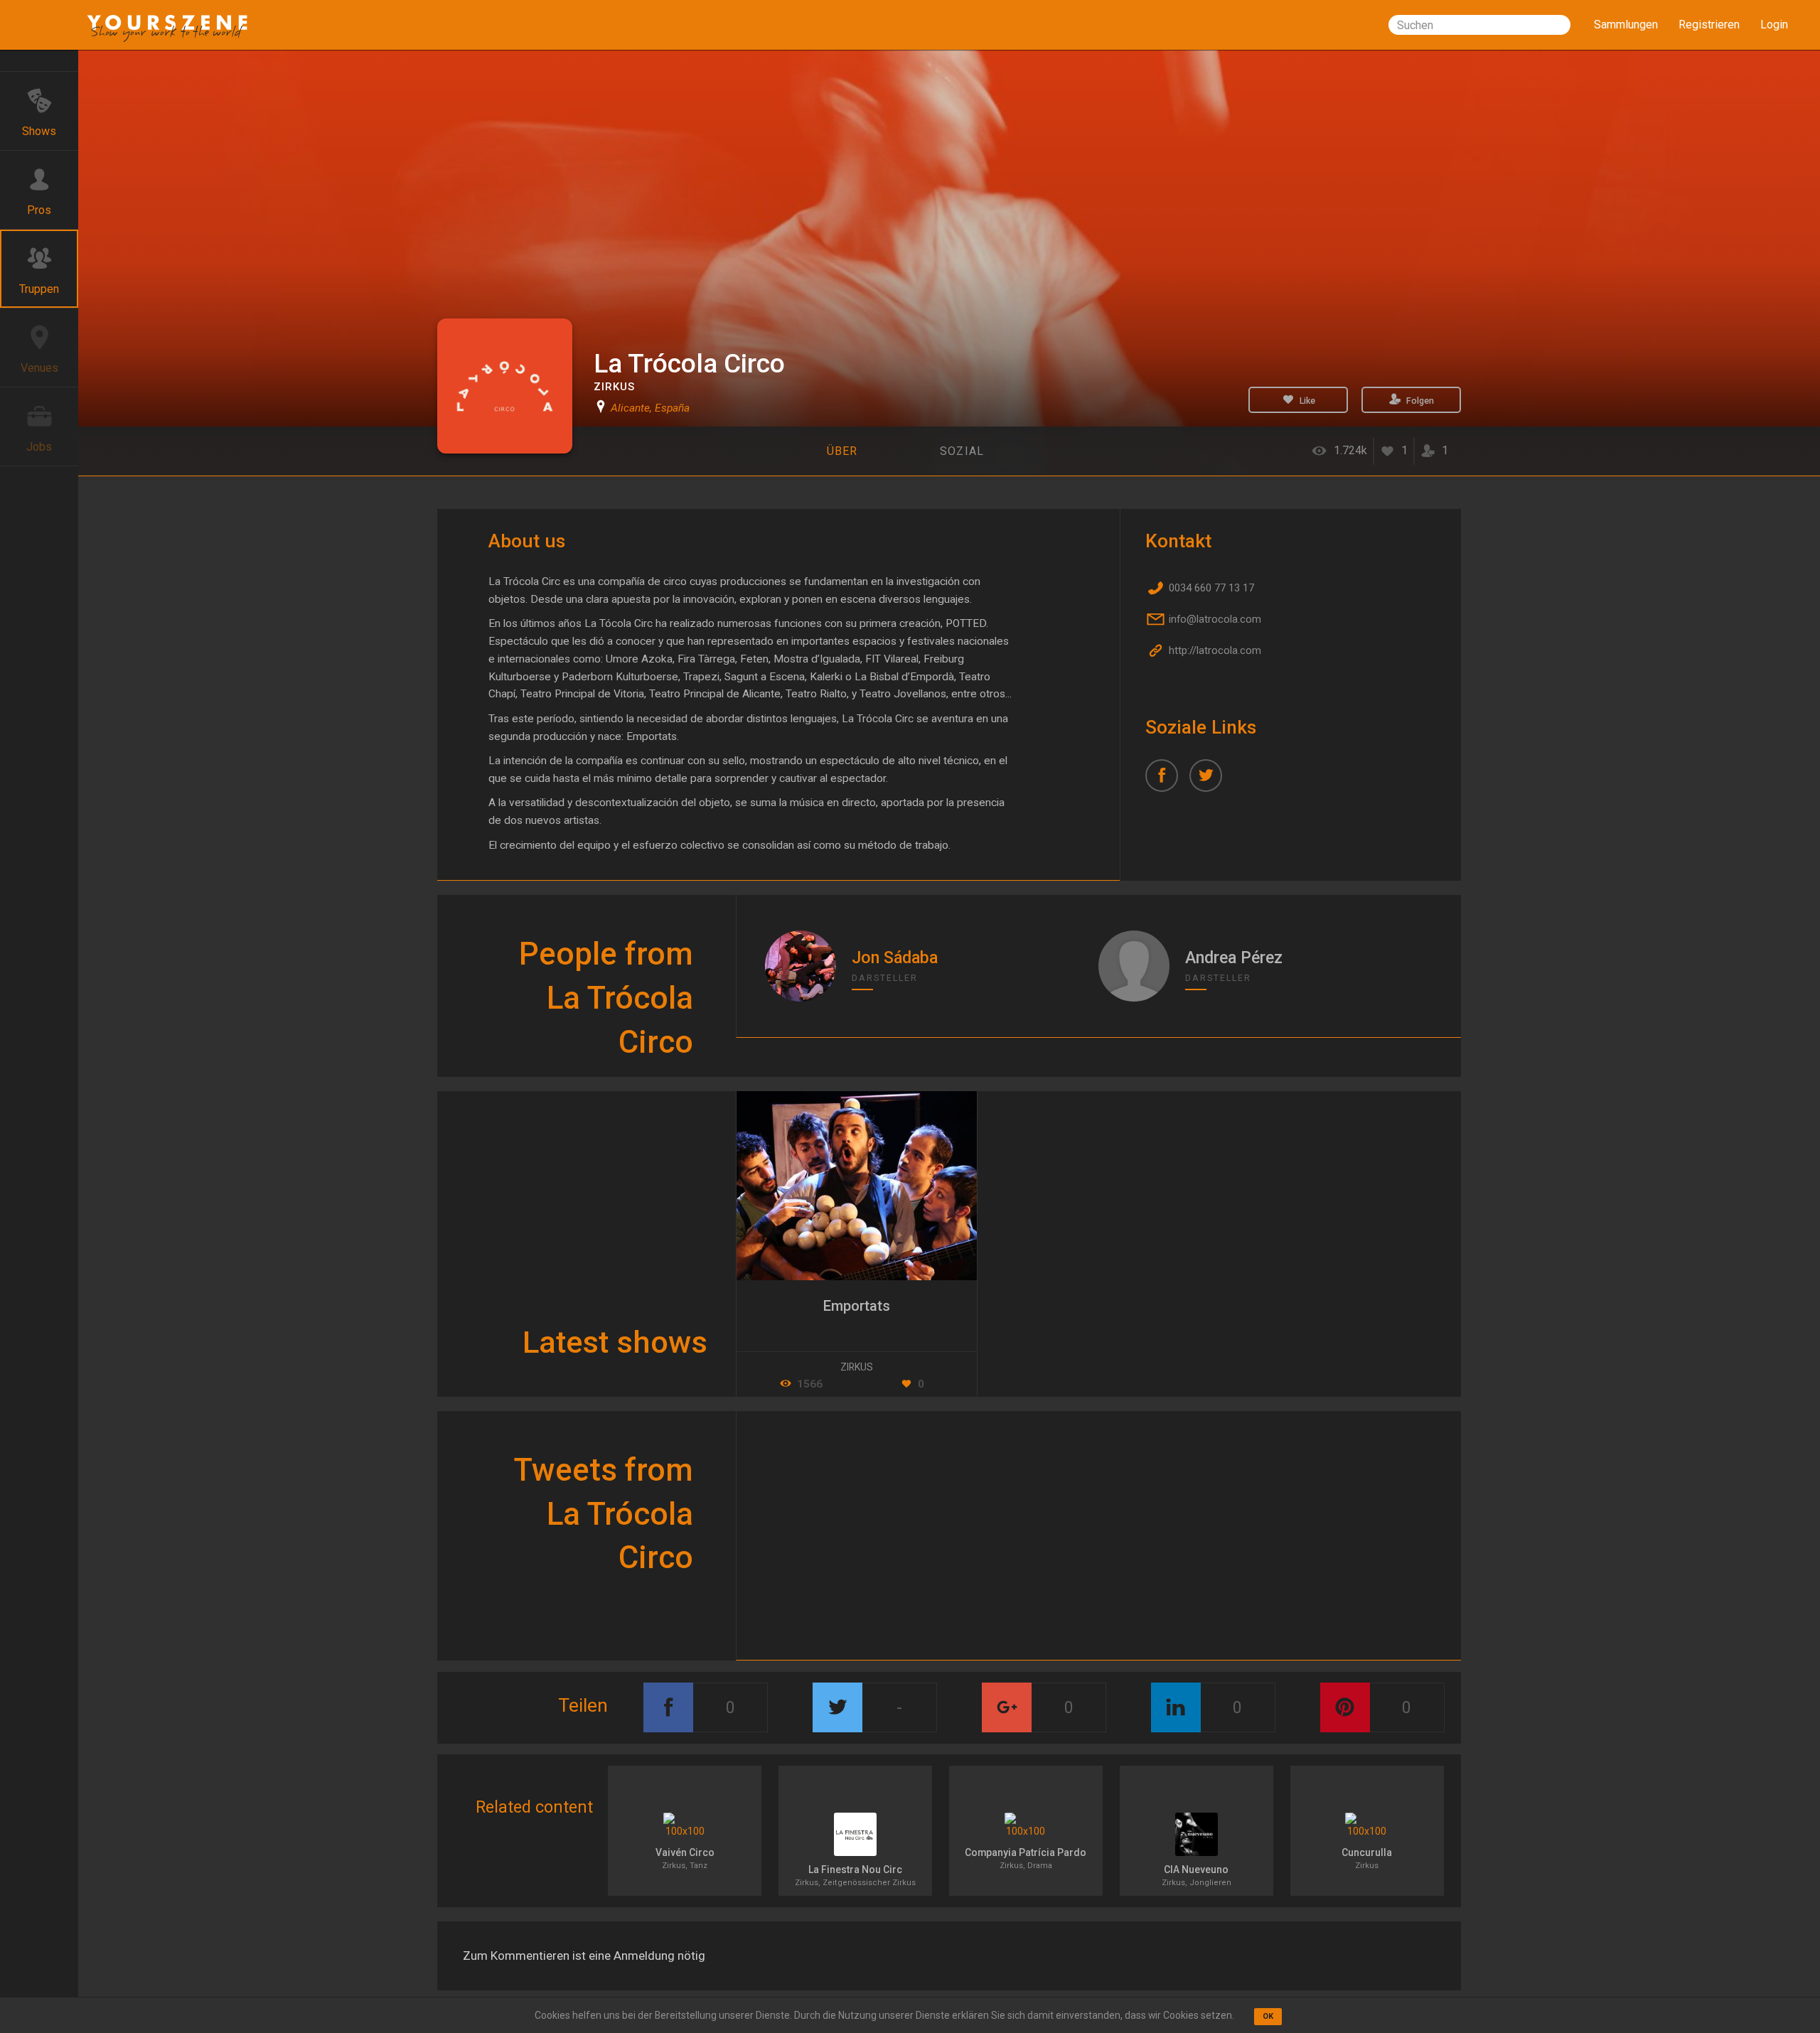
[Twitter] (1211, 781)
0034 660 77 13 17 (1210, 588)
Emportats (857, 1306)
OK (1268, 2016)
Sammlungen (1626, 25)
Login (1774, 25)
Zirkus (614, 387)
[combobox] (1479, 25)
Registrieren (1709, 25)
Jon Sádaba (895, 958)
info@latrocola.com (1214, 619)
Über (842, 451)
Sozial (962, 451)
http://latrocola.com (1214, 650)
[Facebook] (1167, 781)
